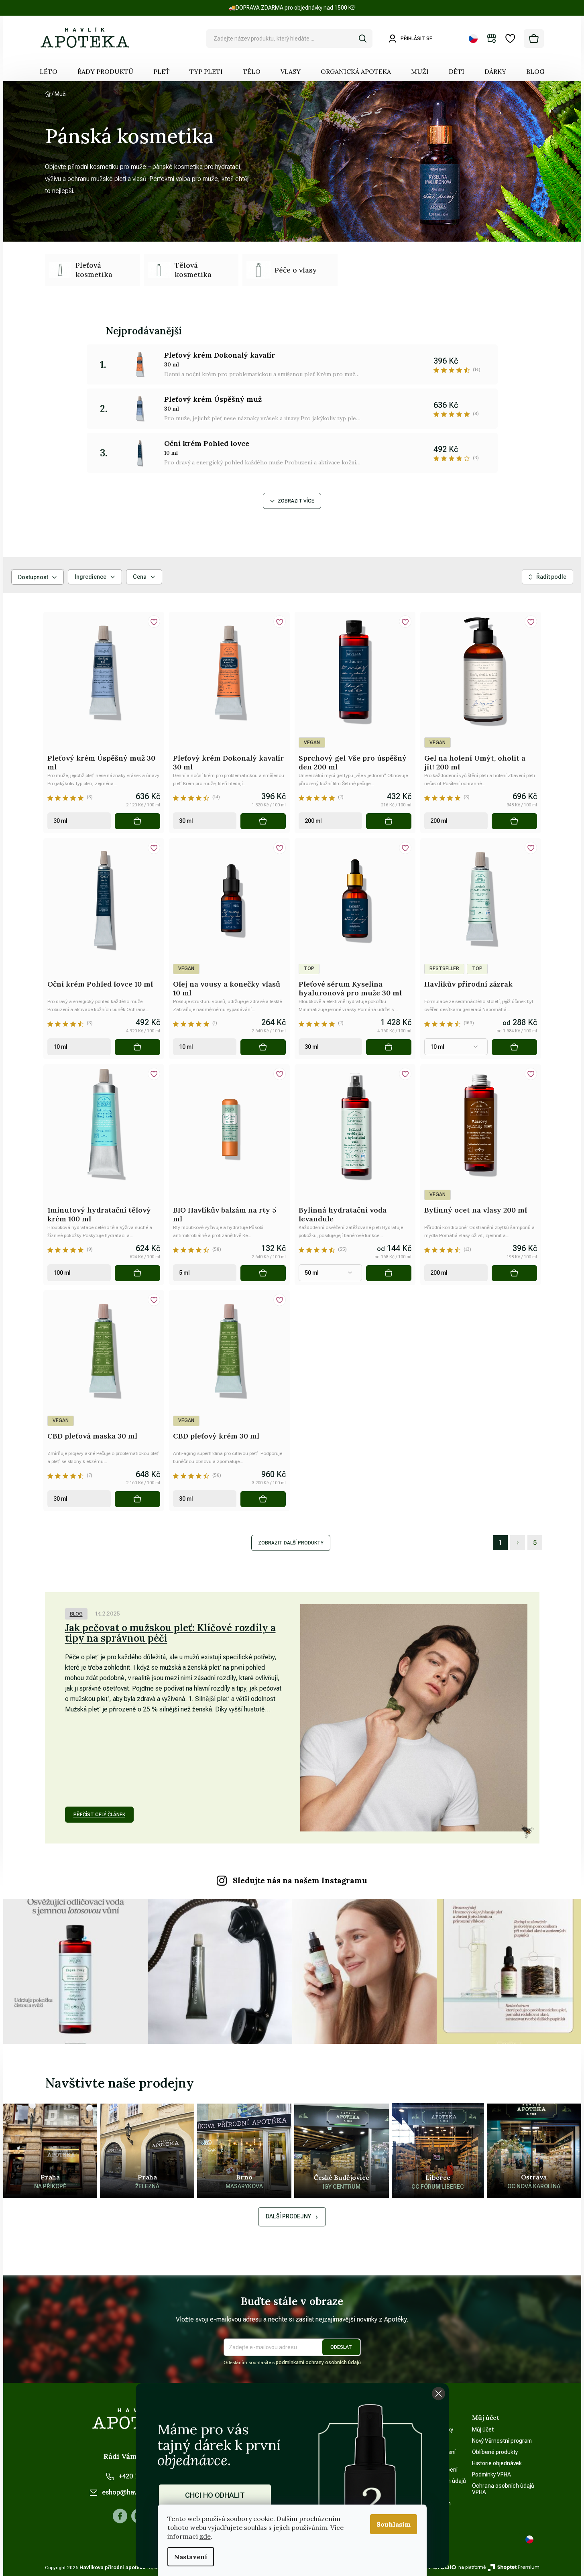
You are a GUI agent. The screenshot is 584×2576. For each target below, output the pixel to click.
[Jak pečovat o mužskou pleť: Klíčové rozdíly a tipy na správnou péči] (414, 1718)
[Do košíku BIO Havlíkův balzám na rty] (263, 1273)
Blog (76, 1614)
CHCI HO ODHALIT (215, 2495)
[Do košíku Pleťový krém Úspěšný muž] (137, 821)
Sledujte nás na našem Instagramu (300, 1880)
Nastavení (191, 2557)
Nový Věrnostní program (502, 2441)
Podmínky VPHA (491, 2474)
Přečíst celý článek (99, 1815)
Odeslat (341, 2347)
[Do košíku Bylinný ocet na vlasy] (514, 1273)
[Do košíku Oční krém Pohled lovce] (137, 1047)
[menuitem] (49, 71)
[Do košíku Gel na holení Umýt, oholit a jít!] (514, 821)
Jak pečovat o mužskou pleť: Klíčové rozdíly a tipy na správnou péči (170, 1633)
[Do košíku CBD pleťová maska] (137, 1499)
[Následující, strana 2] (518, 1543)
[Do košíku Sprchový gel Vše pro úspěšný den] (389, 821)
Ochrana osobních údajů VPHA (503, 2489)
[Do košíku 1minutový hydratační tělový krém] (137, 1273)
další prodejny (288, 2216)
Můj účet (483, 2429)
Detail (514, 1047)
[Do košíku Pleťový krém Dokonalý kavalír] (263, 821)
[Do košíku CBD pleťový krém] (263, 1499)
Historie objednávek (497, 2463)
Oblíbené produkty (495, 2452)
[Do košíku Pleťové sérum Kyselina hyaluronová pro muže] (389, 1047)
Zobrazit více (296, 501)
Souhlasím (394, 2524)
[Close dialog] (439, 2394)
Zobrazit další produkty (291, 1543)
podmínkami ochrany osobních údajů (318, 2362)
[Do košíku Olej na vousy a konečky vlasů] (263, 1047)
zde (205, 2536)
